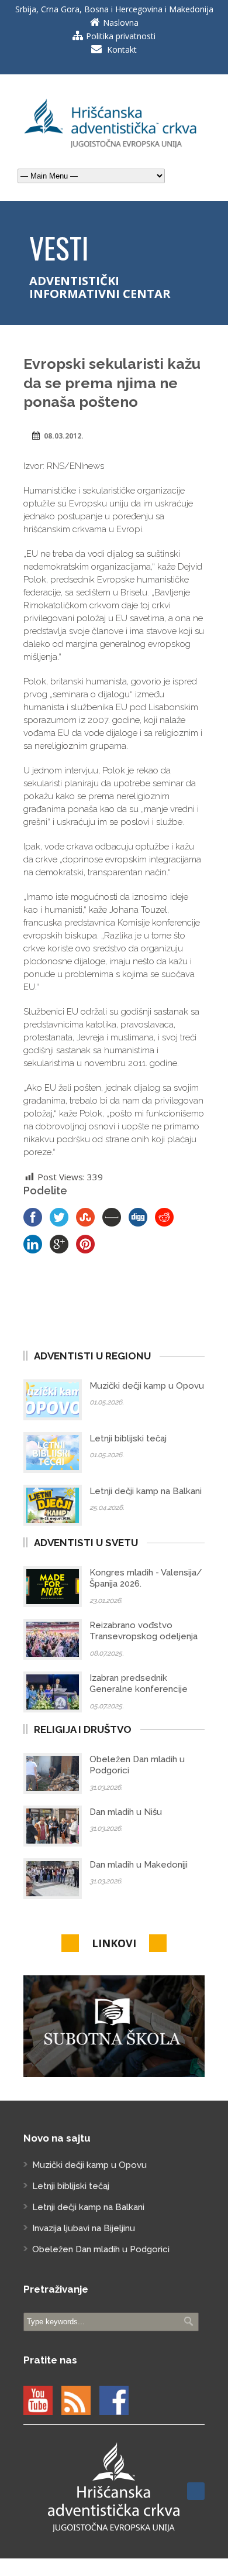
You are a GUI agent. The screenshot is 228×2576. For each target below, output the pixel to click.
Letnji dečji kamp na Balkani (146, 1491)
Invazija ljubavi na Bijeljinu (84, 2228)
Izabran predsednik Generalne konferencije (139, 1684)
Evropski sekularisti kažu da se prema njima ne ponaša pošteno (112, 383)
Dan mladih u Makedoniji (139, 1865)
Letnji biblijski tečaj (128, 1438)
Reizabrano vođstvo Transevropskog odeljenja (144, 1631)
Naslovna (121, 23)
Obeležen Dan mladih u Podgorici (101, 2249)
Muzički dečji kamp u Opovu (147, 1386)
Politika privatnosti (121, 36)
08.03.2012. (64, 436)
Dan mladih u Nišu (126, 1812)
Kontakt (122, 49)
